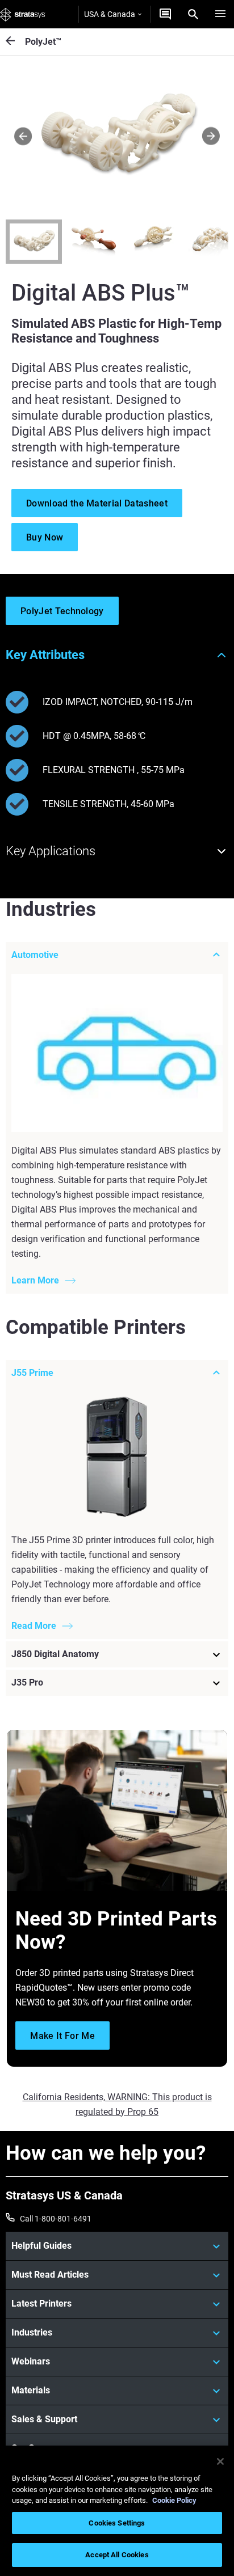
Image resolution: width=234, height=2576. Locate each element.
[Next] (211, 136)
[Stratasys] (23, 14)
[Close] (220, 2461)
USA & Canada (110, 14)
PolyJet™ (43, 42)
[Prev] (23, 136)
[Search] (193, 14)
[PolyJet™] (15, 42)
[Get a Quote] (165, 14)
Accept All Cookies (117, 2555)
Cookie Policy (174, 2500)
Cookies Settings (117, 2523)
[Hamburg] (220, 14)
